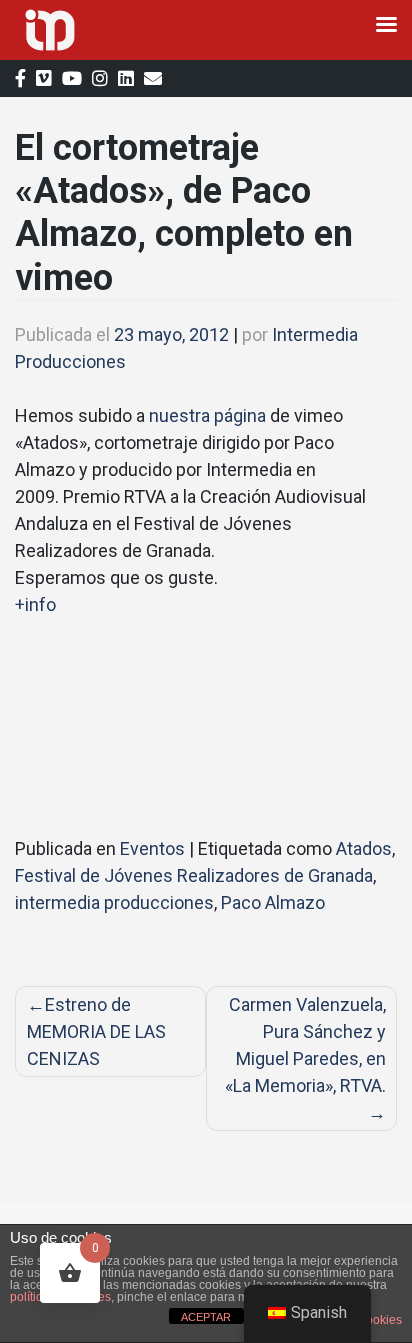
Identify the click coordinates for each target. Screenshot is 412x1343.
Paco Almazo (273, 902)
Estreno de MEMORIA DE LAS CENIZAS (96, 1031)
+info (35, 604)
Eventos (152, 848)
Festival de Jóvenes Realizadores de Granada (194, 875)
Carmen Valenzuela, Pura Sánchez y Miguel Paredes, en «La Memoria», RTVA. (305, 1045)
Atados (364, 848)
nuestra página (207, 415)
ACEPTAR (206, 1317)
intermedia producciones (114, 902)
